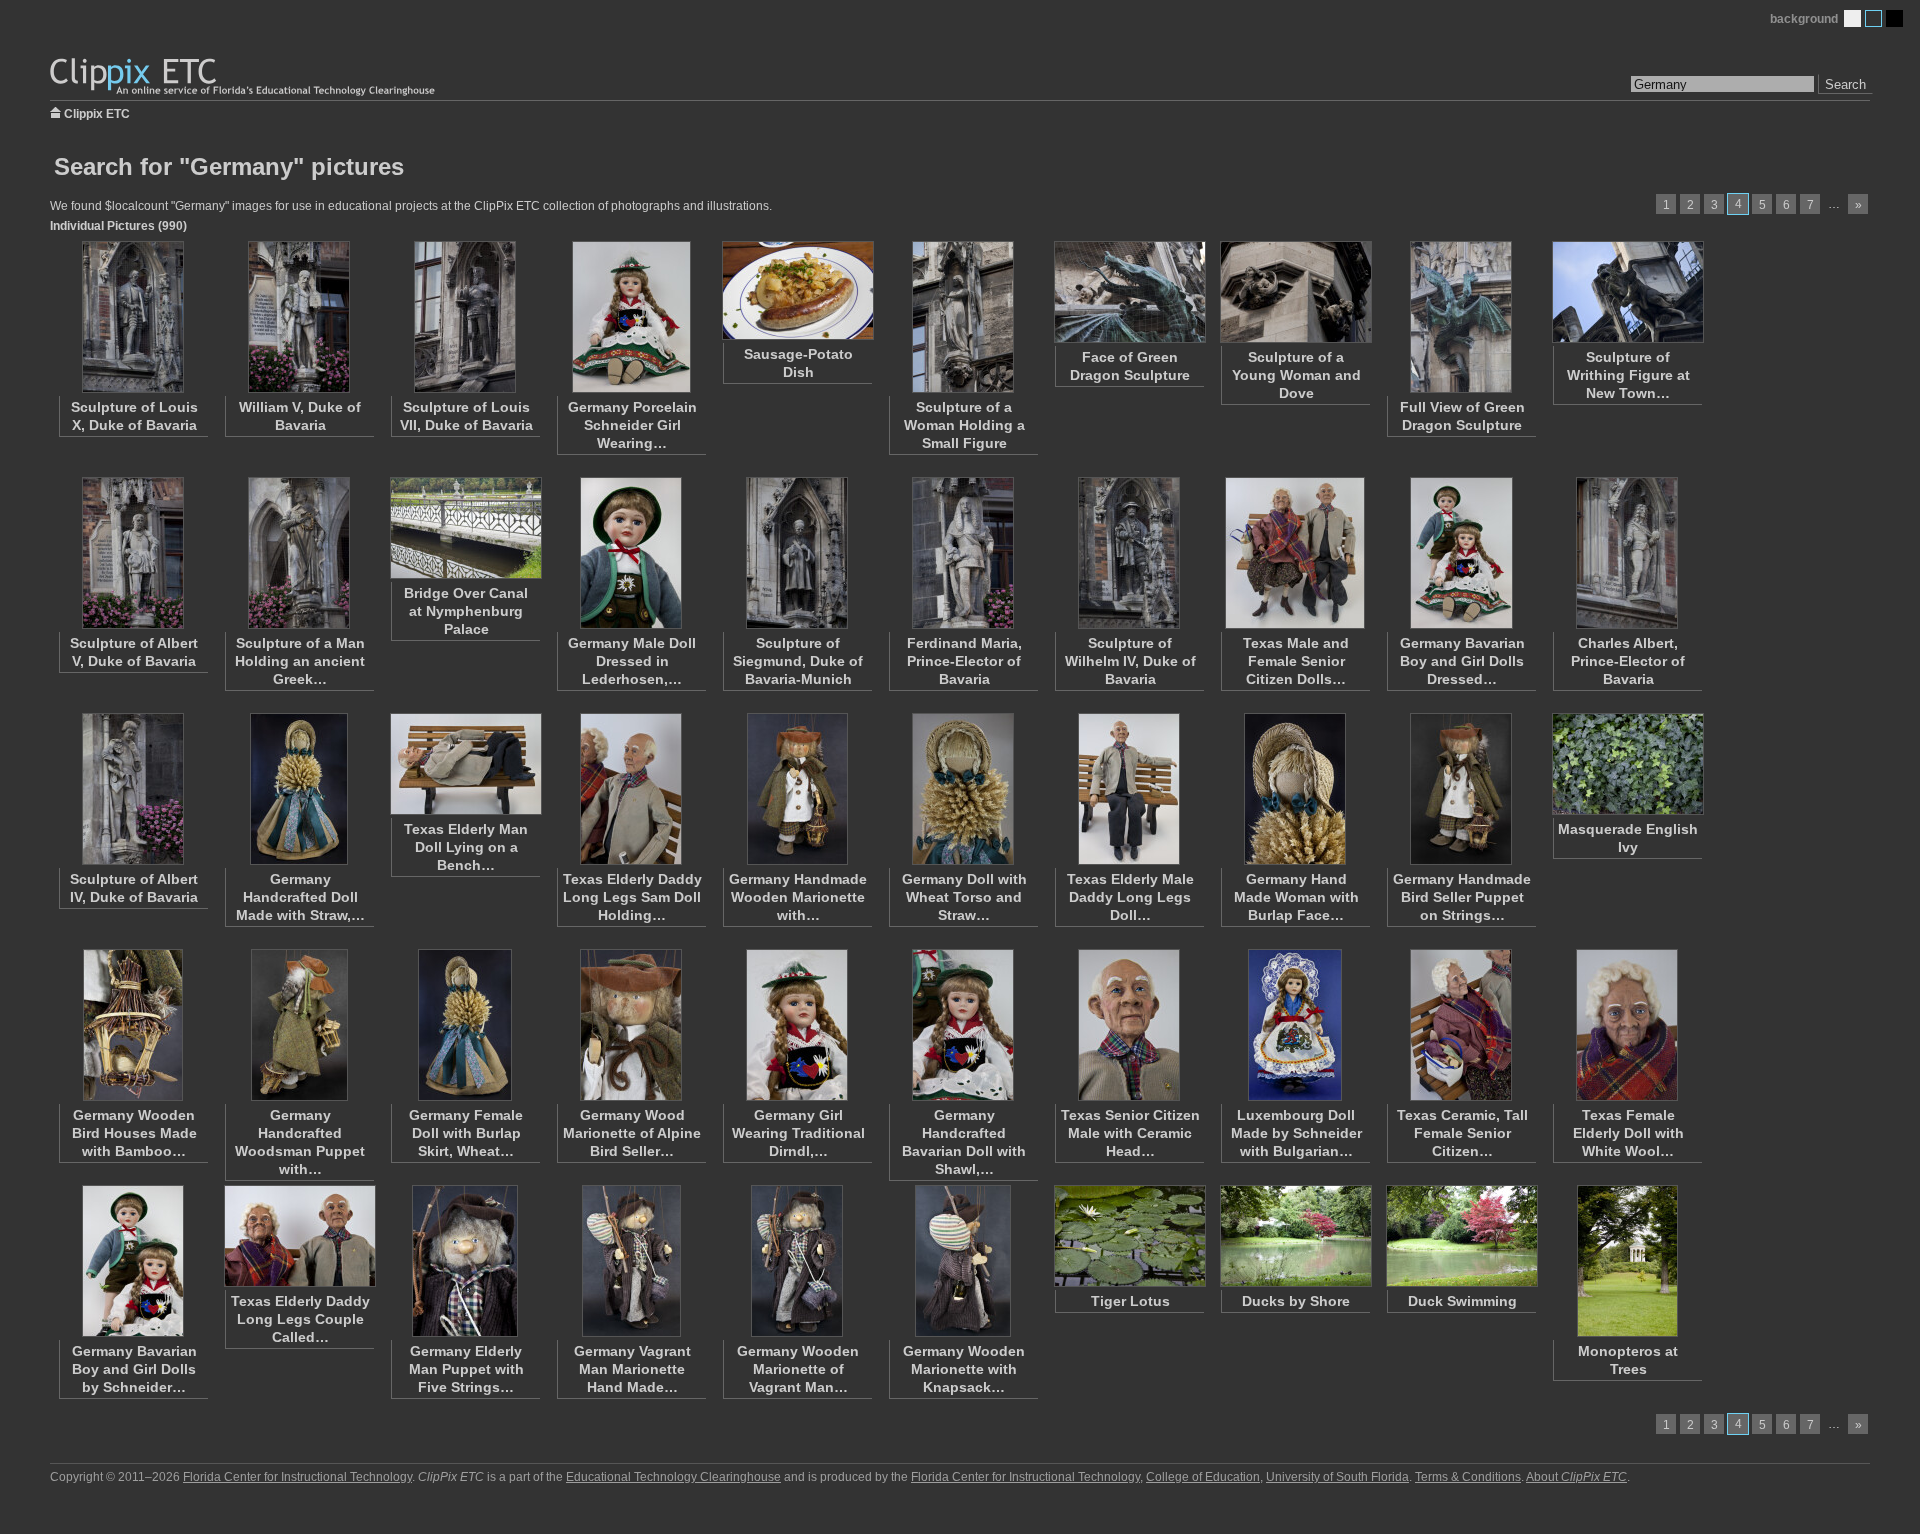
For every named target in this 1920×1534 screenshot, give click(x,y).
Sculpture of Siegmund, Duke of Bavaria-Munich (798, 661)
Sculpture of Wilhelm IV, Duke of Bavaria (1130, 661)
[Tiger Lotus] (1129, 1236)
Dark (1894, 18)
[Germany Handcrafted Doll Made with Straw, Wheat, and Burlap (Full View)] (299, 789)
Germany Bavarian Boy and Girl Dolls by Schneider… (134, 1369)
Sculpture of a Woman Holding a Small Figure (964, 425)
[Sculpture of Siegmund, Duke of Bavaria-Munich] (797, 553)
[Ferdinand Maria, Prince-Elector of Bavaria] (963, 553)
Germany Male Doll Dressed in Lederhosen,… (632, 661)
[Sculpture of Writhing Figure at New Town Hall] (1627, 292)
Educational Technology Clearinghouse (673, 1477)
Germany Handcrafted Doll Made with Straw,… (300, 897)
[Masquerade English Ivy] (1627, 764)
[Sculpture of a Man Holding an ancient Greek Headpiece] (299, 553)
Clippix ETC (97, 112)
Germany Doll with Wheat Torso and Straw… (964, 897)
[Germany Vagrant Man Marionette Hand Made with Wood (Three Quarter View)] (631, 1261)
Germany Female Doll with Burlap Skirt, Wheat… (466, 1133)
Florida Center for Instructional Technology (297, 1477)
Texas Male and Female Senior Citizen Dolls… (1296, 661)
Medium (1873, 18)
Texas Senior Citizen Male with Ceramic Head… (1130, 1133)
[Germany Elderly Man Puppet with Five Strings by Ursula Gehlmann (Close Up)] (465, 1261)
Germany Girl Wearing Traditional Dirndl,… (798, 1133)
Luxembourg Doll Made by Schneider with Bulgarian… (1296, 1133)
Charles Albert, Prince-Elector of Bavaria (1628, 661)
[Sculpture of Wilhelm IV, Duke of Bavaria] (1129, 553)
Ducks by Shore (1296, 1301)
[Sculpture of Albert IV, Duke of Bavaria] (133, 789)
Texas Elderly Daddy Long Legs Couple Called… (300, 1319)
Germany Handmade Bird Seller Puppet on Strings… (1462, 897)
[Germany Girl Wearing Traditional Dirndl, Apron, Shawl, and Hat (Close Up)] (797, 1025)
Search (1845, 84)
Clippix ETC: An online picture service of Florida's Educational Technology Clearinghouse (244, 77)
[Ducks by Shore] (1295, 1236)
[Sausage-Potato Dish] (797, 290)
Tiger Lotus (1130, 1301)
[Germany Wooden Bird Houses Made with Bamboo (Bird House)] (133, 1025)
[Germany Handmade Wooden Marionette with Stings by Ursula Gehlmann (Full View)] (797, 789)
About (1576, 1477)
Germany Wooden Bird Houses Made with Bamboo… (134, 1133)
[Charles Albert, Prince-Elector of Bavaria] (1627, 553)
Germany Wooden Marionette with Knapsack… (964, 1369)
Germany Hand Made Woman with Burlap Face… (1296, 897)
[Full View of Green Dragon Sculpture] (1461, 317)
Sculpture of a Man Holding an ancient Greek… (300, 661)
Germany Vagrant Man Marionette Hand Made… (632, 1369)
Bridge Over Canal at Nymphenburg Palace (466, 611)
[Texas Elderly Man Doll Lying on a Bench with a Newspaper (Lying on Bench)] (465, 764)
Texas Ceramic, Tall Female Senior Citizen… (1462, 1133)
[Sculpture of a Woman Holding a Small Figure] (963, 317)
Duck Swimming (1462, 1301)
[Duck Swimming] (1461, 1236)
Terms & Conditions (1468, 1477)
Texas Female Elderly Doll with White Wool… (1628, 1133)
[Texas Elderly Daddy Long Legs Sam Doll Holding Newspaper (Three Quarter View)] (631, 789)
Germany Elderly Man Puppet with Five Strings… (466, 1369)
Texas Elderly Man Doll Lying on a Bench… (466, 847)
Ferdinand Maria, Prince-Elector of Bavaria (964, 661)
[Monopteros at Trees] (1627, 1261)
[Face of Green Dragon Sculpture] (1129, 292)
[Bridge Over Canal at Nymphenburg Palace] (465, 528)
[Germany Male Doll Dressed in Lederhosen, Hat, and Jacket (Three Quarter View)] (631, 553)
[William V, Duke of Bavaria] (299, 317)
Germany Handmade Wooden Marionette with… (798, 897)
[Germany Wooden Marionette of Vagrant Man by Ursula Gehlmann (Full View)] (797, 1261)
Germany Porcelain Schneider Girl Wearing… (632, 425)
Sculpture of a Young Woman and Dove (1296, 375)
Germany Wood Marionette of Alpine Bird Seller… (632, 1133)
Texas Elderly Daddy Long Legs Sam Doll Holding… (632, 897)
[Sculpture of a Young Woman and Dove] (1295, 292)
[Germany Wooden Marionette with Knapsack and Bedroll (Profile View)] (963, 1261)
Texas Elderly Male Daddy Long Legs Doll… (1130, 897)
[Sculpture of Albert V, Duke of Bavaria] (133, 553)
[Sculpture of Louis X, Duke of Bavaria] (133, 317)
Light (1852, 18)
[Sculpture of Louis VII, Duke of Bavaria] (465, 317)
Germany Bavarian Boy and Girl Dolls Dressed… (1462, 661)
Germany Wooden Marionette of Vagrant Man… (798, 1369)
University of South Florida (1337, 1477)
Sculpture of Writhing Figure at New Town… (1628, 375)
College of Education (1203, 1477)
